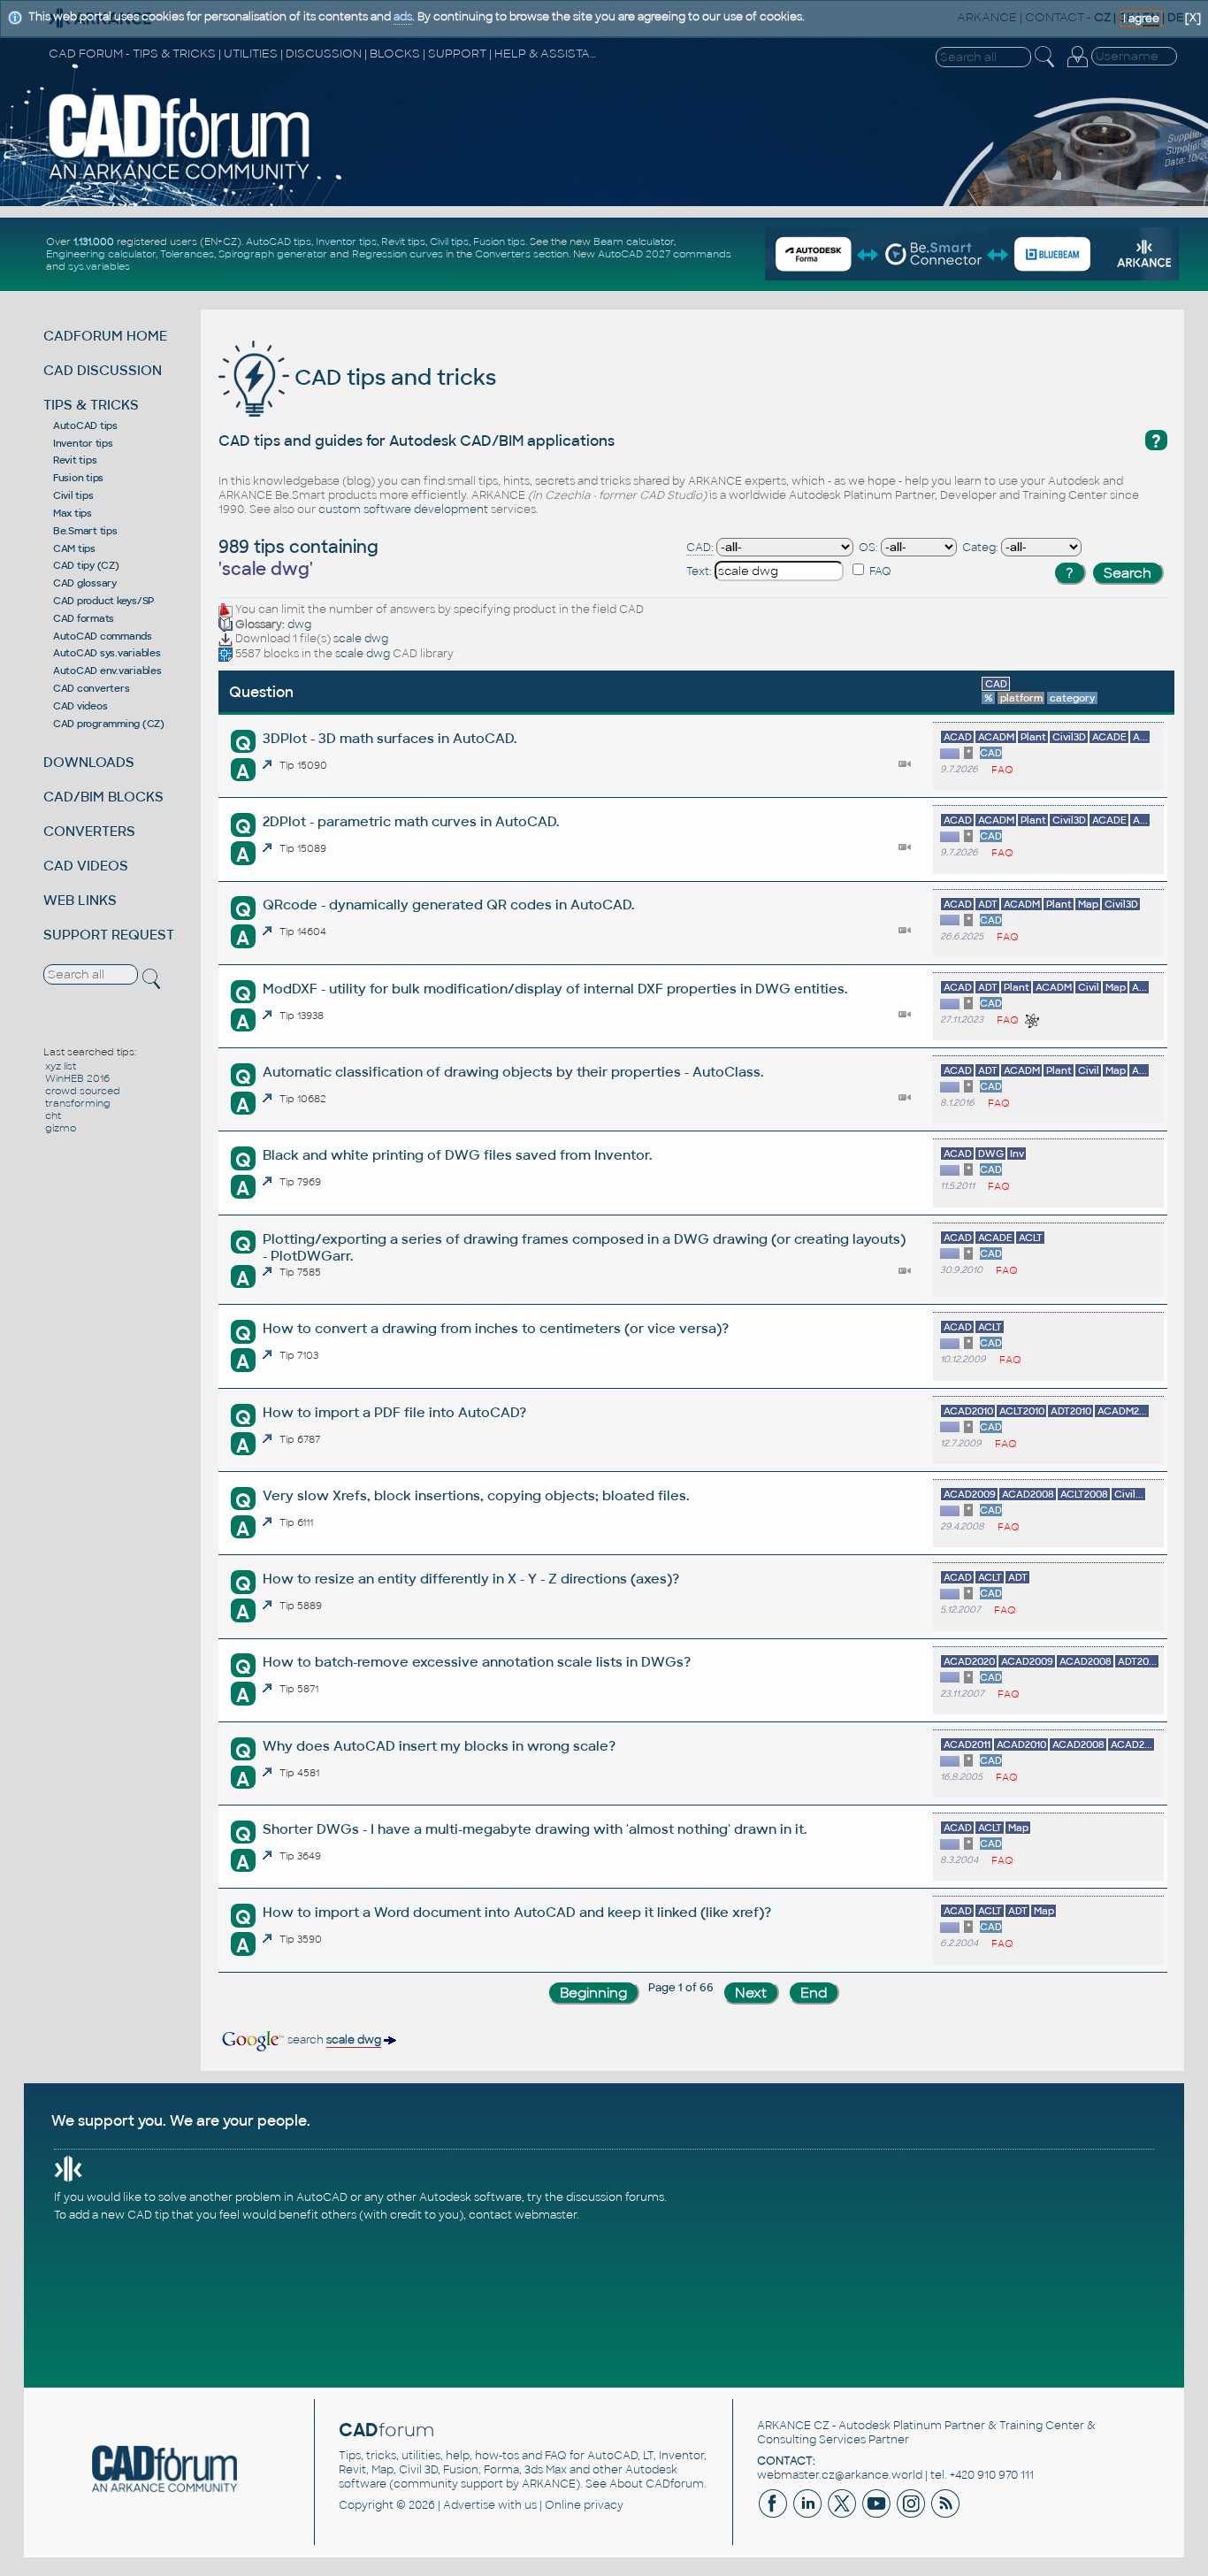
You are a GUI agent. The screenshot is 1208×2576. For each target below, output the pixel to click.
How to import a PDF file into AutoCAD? (394, 1412)
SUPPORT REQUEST (109, 935)
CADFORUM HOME (105, 336)
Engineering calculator (101, 254)
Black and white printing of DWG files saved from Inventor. (457, 1155)
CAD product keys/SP (103, 601)
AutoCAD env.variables (107, 671)
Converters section (522, 254)
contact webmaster (523, 2215)
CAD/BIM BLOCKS (103, 797)
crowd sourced (83, 1091)
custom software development (403, 510)
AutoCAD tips (279, 241)
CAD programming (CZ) (109, 724)
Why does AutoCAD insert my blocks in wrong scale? (439, 1746)
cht (53, 1115)
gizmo (61, 1128)
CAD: (700, 548)
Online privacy (584, 2505)
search (333, 2040)
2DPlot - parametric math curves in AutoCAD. (411, 821)
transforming (78, 1103)
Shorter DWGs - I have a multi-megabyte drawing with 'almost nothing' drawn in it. (535, 1829)
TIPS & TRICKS (91, 405)
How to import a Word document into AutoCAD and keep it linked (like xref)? (517, 1912)
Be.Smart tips (85, 531)
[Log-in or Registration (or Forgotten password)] (1077, 67)
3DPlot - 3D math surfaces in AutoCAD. (390, 738)
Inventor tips (346, 241)
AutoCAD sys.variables (107, 653)
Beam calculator (634, 241)
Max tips (73, 513)
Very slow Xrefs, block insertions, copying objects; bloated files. (476, 1495)
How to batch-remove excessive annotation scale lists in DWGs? (477, 1662)
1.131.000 (94, 241)
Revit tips (403, 241)
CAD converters (92, 688)
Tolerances (187, 254)
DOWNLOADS (89, 762)
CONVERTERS (89, 831)
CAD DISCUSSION (103, 370)
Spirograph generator (273, 254)
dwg (299, 625)
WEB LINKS (80, 900)
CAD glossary (85, 583)
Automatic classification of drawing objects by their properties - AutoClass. (513, 1072)
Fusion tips (499, 241)
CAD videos (80, 706)
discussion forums (615, 2197)
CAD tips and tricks (393, 377)
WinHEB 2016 (77, 1078)
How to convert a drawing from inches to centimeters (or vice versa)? (496, 1328)
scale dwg (361, 639)
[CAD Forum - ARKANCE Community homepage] (180, 179)
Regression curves (398, 254)
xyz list (61, 1066)
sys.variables (99, 266)
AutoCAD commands (103, 636)
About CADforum (657, 2484)
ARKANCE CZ (793, 2426)
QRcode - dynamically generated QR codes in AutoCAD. (448, 905)
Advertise (469, 2505)
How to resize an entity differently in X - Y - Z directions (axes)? (471, 1579)
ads (403, 17)
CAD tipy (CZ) (86, 565)
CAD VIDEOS (86, 866)
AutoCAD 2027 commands (665, 254)
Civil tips (449, 241)
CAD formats (84, 618)
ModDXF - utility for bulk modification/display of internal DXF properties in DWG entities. (555, 989)
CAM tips (74, 548)
